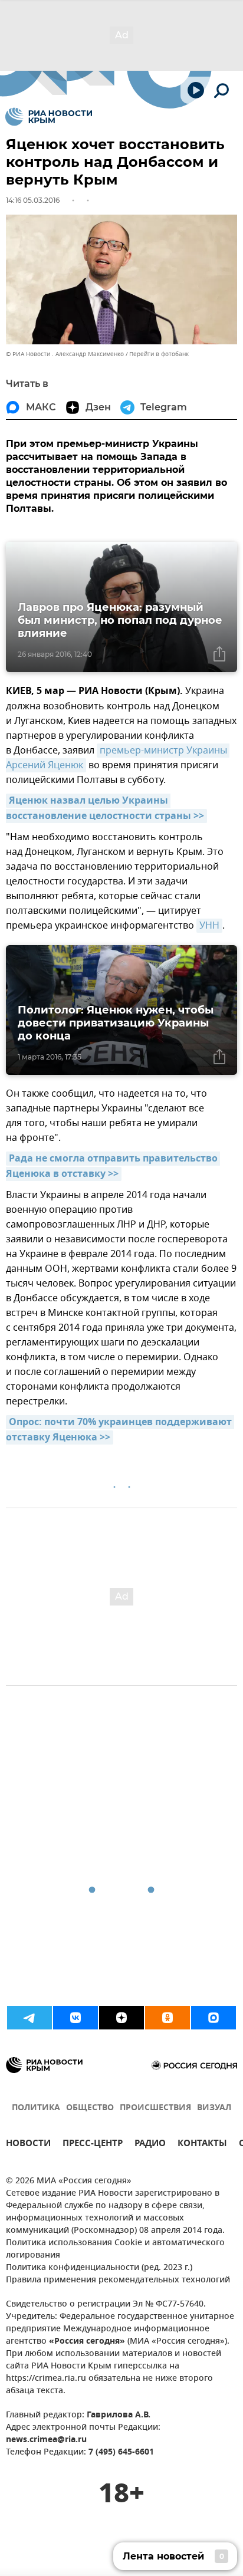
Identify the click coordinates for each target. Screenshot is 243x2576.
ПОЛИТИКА (36, 2108)
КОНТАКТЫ (202, 2145)
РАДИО (150, 2145)
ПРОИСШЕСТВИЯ (155, 2108)
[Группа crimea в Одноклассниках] (168, 2018)
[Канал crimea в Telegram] (29, 2018)
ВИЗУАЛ (214, 2108)
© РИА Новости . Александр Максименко (65, 354)
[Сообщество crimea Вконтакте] (75, 2018)
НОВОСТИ (28, 2145)
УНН (209, 926)
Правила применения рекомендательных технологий (118, 2280)
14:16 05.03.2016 (33, 200)
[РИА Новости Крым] (49, 117)
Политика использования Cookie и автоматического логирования (115, 2249)
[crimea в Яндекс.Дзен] (121, 2018)
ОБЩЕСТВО (90, 2108)
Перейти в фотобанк (159, 354)
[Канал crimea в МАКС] (214, 2018)
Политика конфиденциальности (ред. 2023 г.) (99, 2268)
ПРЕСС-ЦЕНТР (93, 2145)
